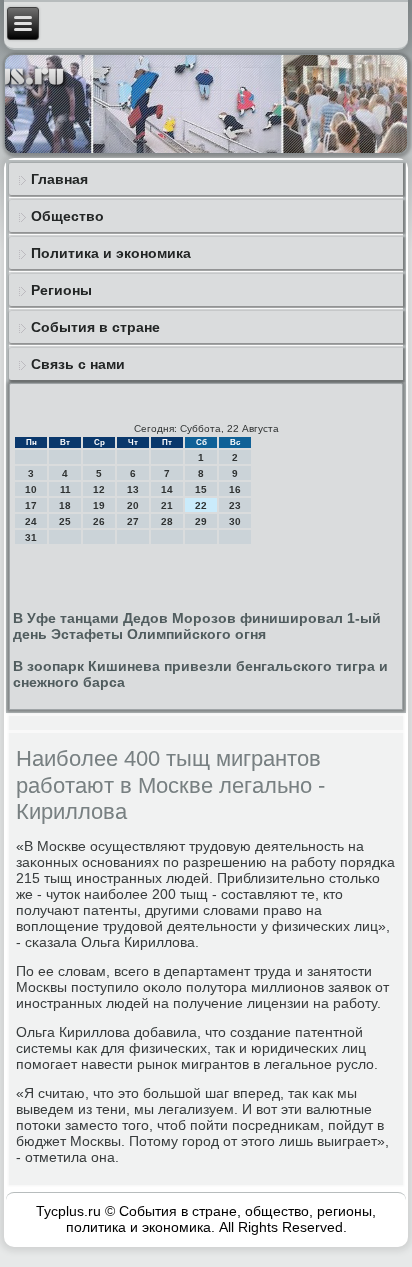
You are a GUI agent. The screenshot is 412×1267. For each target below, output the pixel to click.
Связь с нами (78, 364)
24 (31, 521)
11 (65, 489)
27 (133, 521)
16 (235, 489)
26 (99, 521)
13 (133, 489)
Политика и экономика (111, 253)
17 (31, 505)
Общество (67, 216)
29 (201, 521)
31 (31, 537)
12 (99, 489)
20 (133, 505)
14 (167, 489)
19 (99, 505)
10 (31, 489)
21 (167, 505)
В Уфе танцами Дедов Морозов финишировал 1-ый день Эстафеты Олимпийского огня (197, 626)
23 (235, 505)
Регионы (61, 290)
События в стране (95, 327)
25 (65, 521)
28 (167, 521)
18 (65, 505)
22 (201, 505)
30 (235, 521)
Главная (59, 179)
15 (201, 489)
